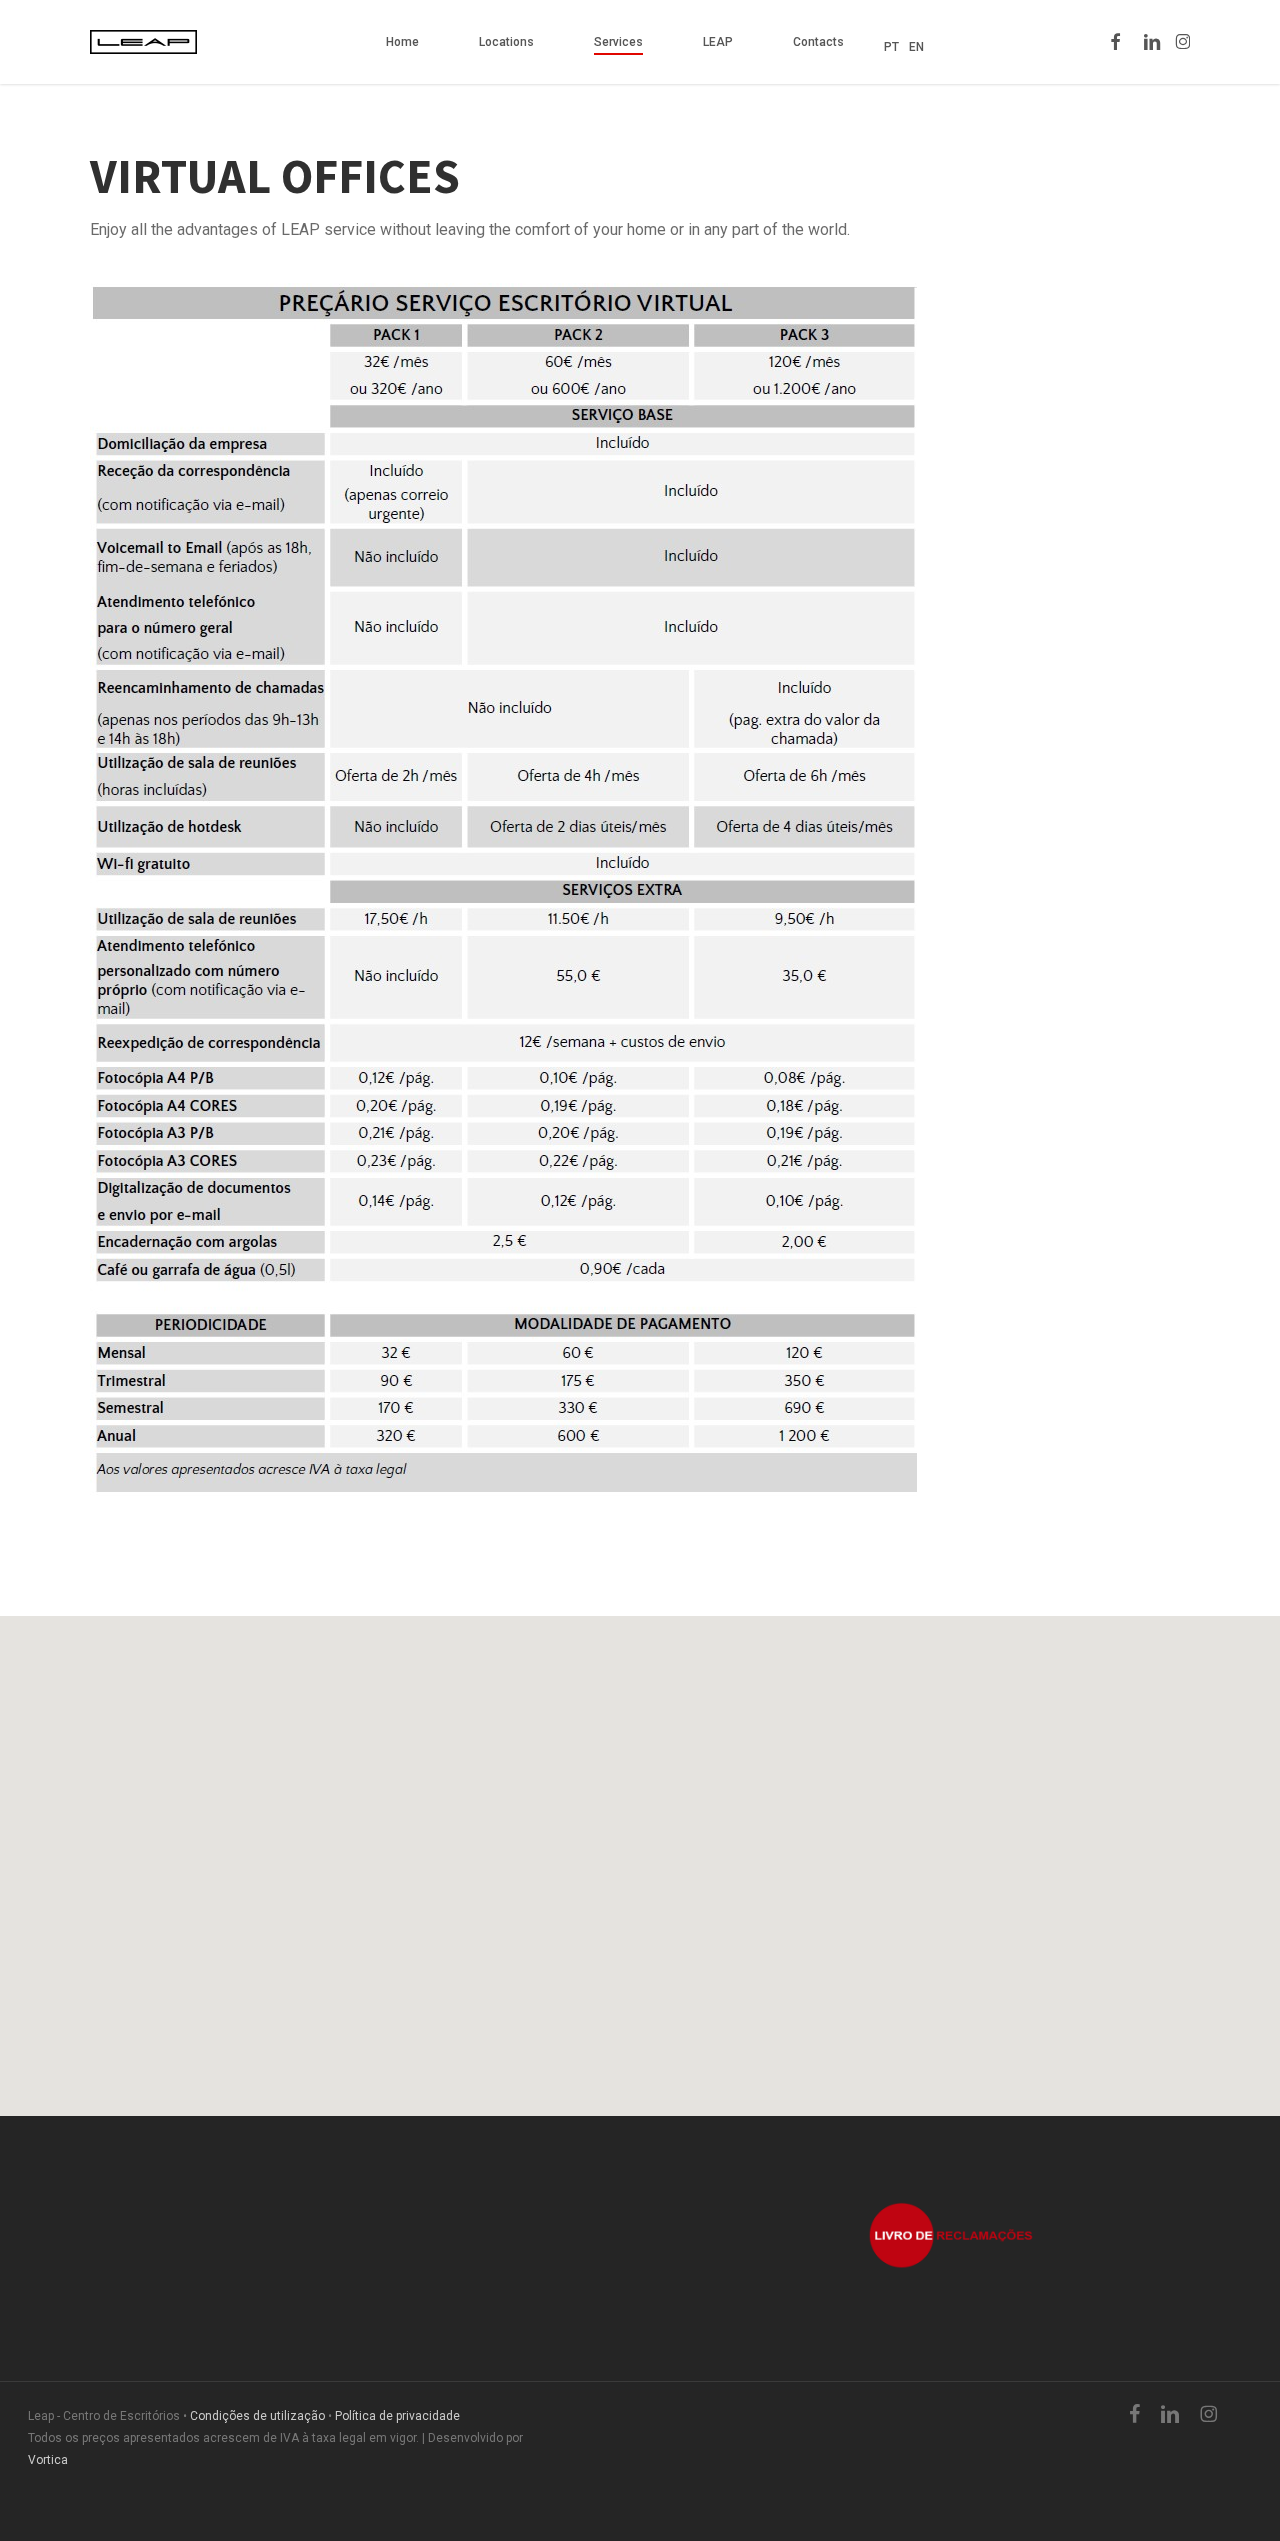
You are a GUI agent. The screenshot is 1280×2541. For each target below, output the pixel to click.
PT (891, 47)
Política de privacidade (397, 2416)
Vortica (48, 2460)
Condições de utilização (257, 2416)
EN (916, 47)
